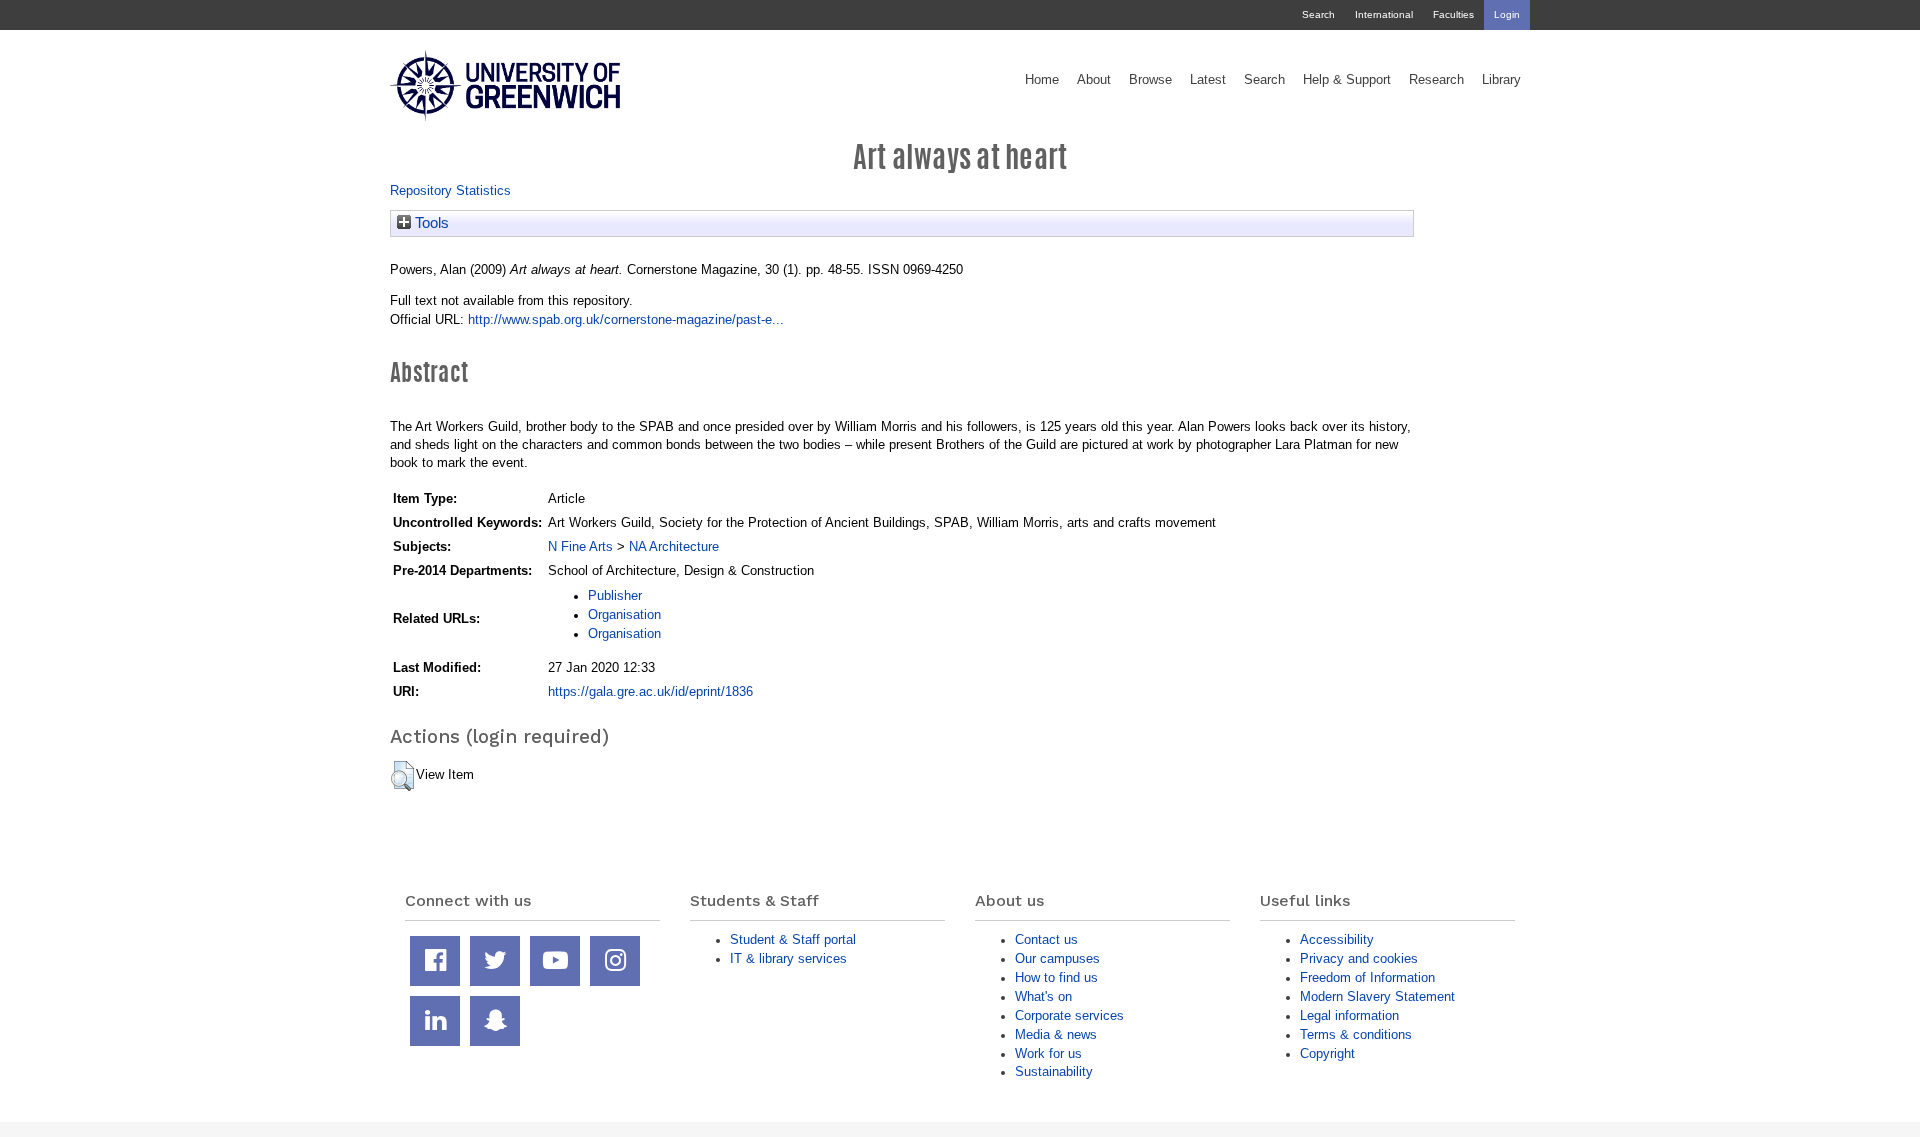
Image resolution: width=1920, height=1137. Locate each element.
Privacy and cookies (1359, 958)
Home (1042, 80)
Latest (1208, 80)
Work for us (1048, 1053)
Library (1501, 80)
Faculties (1453, 14)
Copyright (1327, 1053)
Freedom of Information (1367, 977)
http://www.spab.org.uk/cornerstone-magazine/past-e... (626, 319)
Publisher (615, 595)
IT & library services (788, 958)
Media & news (1056, 1034)
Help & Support (1347, 80)
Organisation (624, 614)
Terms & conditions (1356, 1034)
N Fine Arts (580, 546)
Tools (430, 223)
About (1094, 80)
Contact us (1046, 939)
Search (1318, 14)
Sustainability (1054, 1071)
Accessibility (1337, 939)
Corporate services (1069, 1015)
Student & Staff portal (793, 939)
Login (1507, 14)
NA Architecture (674, 546)
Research (1436, 80)
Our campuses (1057, 958)
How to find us (1056, 977)
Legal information (1349, 1015)
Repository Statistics (450, 190)
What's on (1043, 996)
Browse (1150, 80)
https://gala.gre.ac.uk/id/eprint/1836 (650, 691)
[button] (402, 776)
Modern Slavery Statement (1377, 996)
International (1384, 14)
